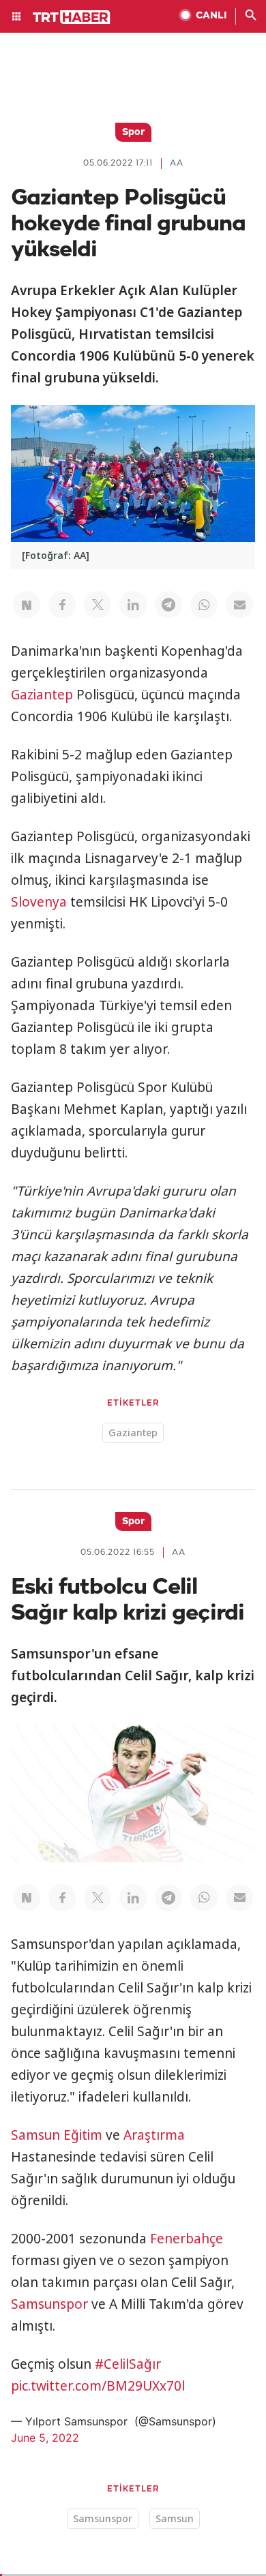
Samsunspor (49, 2304)
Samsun (35, 2135)
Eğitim (83, 2135)
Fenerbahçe (187, 2239)
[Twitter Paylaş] (98, 605)
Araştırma (154, 2135)
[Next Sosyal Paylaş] (27, 605)
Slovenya (39, 902)
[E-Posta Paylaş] (239, 605)
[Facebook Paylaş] (62, 605)
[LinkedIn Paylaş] (133, 605)
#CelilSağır (128, 2364)
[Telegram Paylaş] (168, 605)
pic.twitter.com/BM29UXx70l (98, 2386)
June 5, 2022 (45, 2438)
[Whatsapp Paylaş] (204, 605)
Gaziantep (42, 695)
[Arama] (251, 16)
